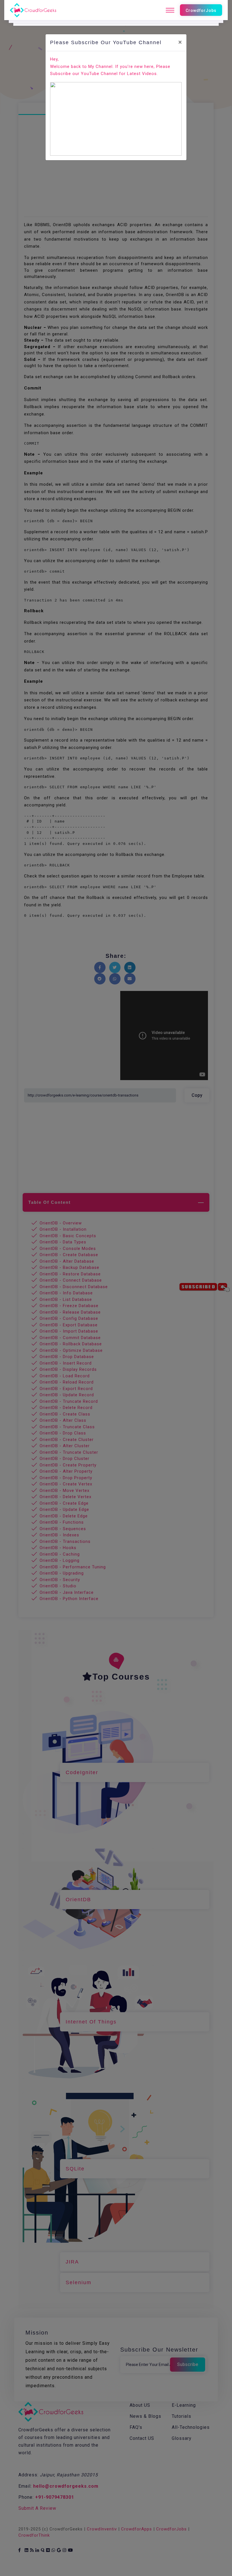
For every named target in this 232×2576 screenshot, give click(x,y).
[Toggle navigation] (170, 10)
